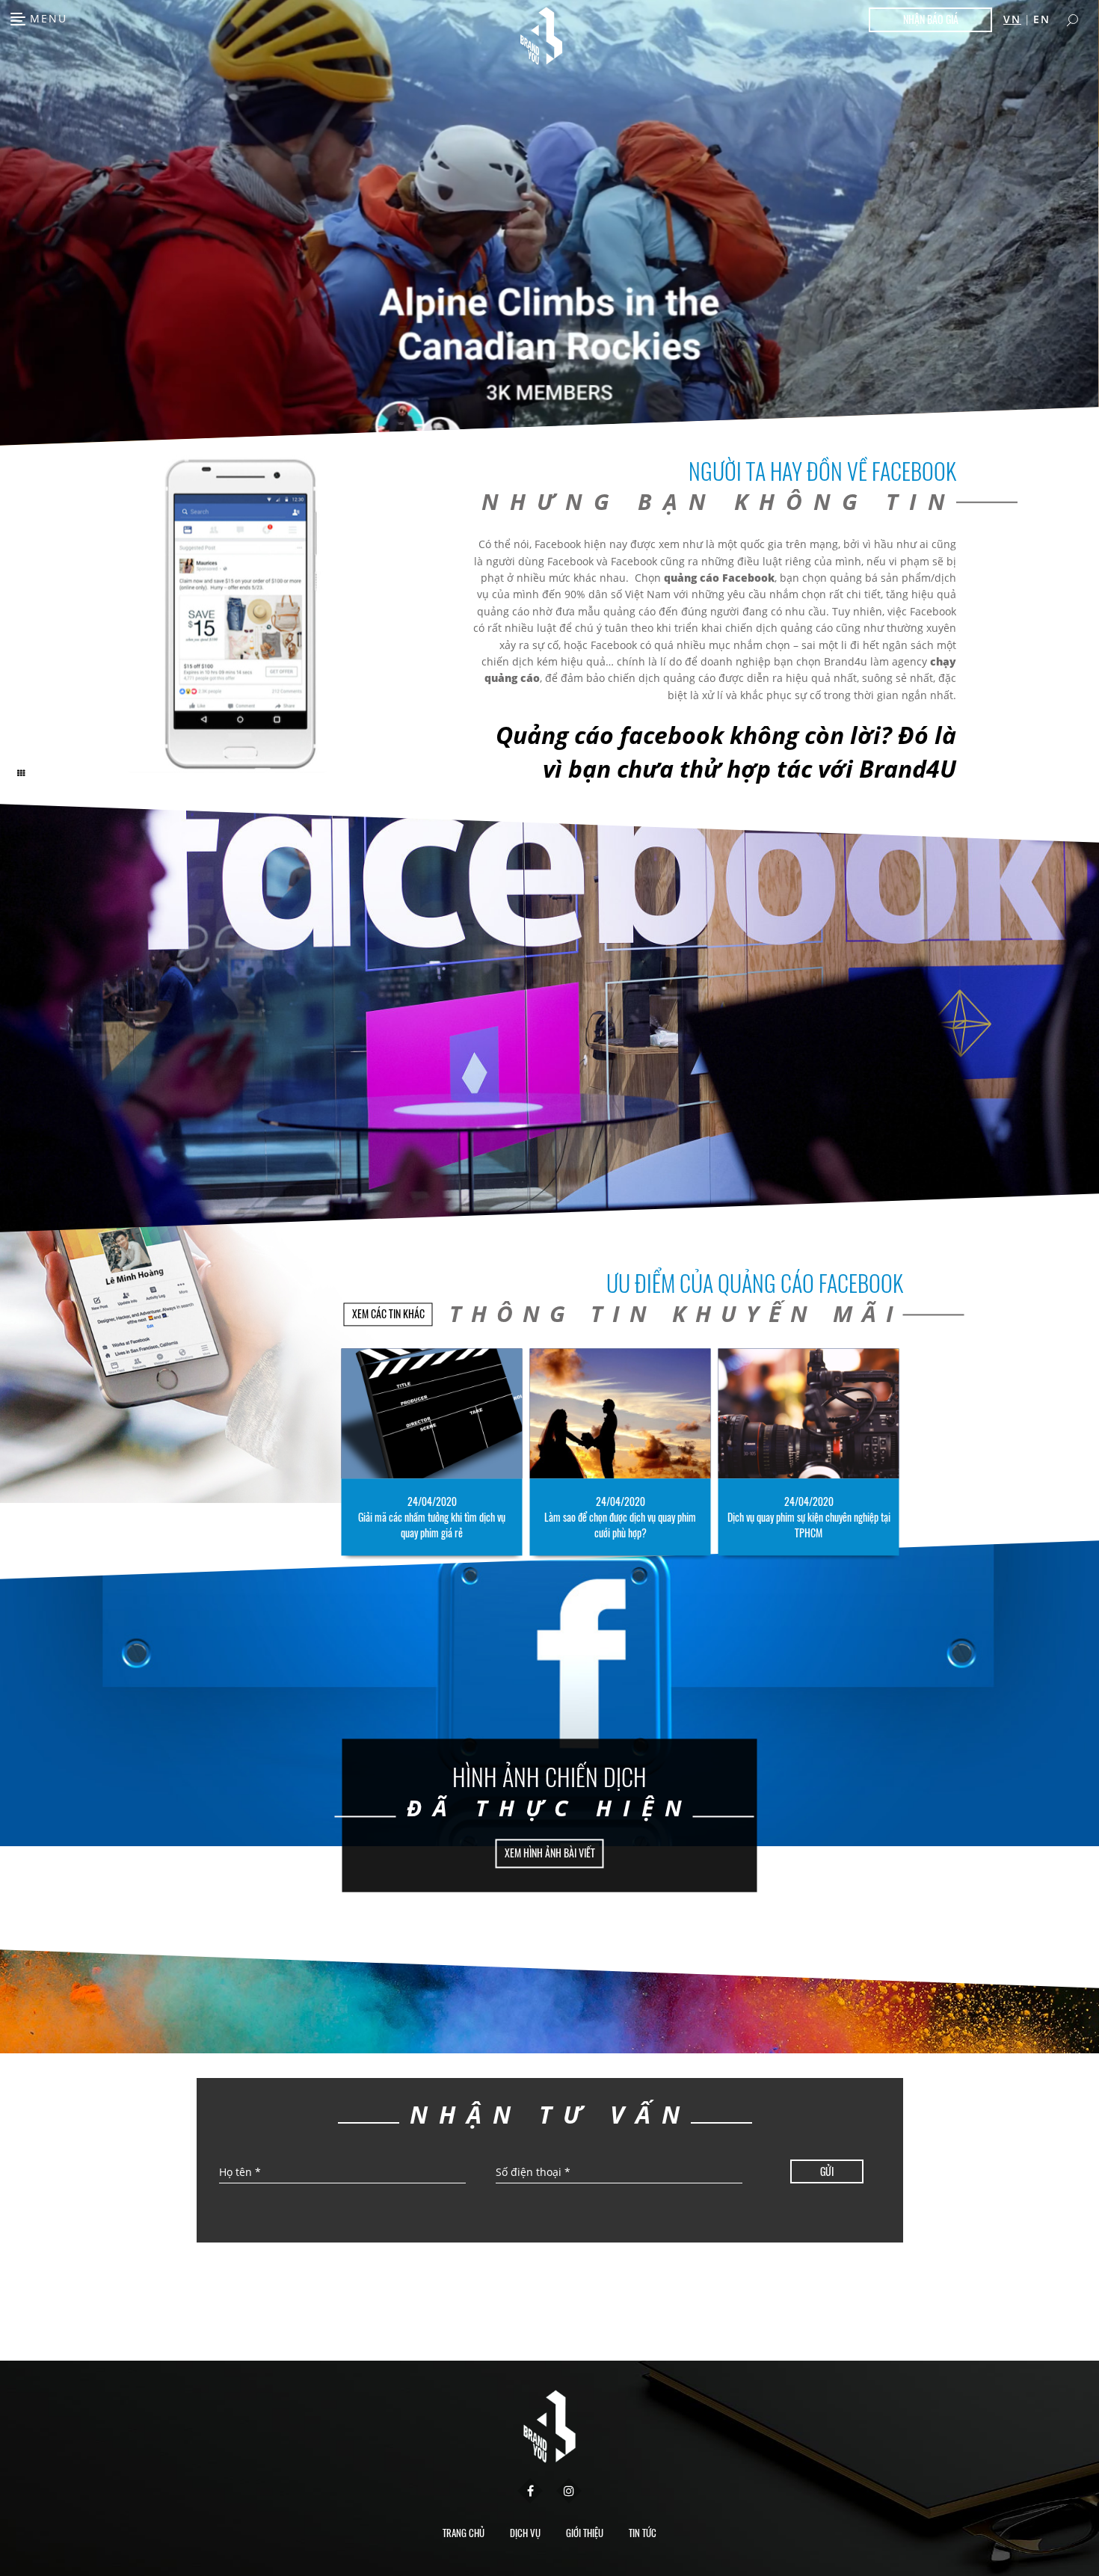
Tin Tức (643, 2533)
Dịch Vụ (525, 2533)
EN (1042, 19)
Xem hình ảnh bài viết (550, 1853)
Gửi (827, 2171)
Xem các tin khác (388, 1314)
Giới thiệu (585, 2533)
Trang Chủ (464, 2533)
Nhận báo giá (931, 19)
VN (1012, 19)
